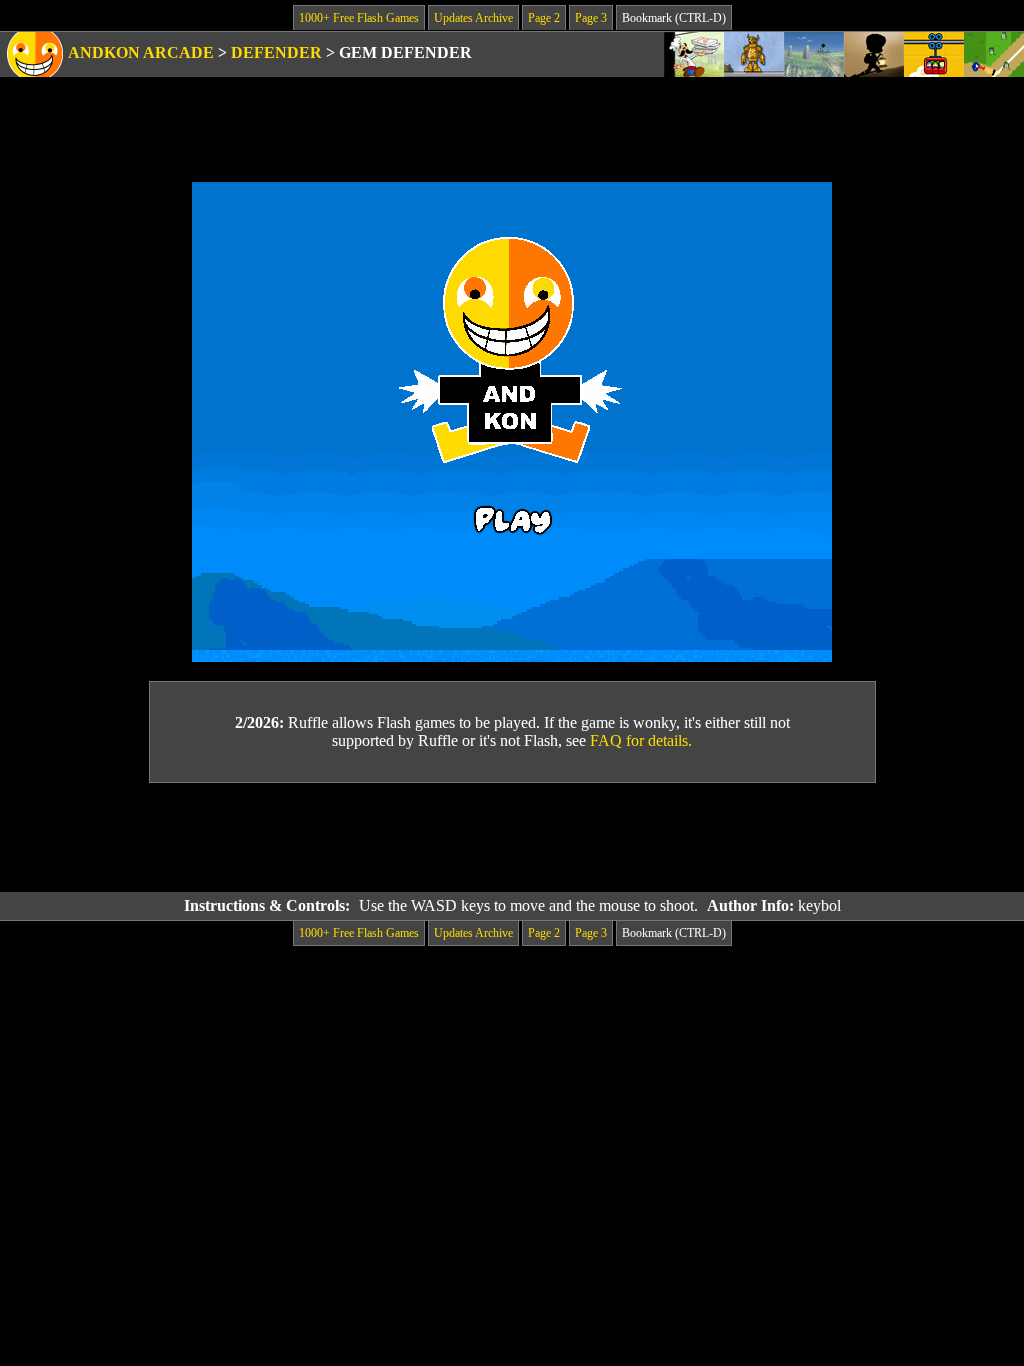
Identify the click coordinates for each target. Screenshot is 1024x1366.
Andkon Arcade (141, 52)
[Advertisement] (512, 838)
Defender (276, 52)
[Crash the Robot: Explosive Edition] (754, 54)
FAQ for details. (641, 740)
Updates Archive (473, 18)
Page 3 (591, 18)
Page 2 (544, 18)
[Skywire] (934, 54)
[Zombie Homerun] (994, 54)
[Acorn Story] (874, 54)
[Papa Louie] (694, 54)
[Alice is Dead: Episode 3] (814, 54)
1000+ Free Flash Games (359, 18)
